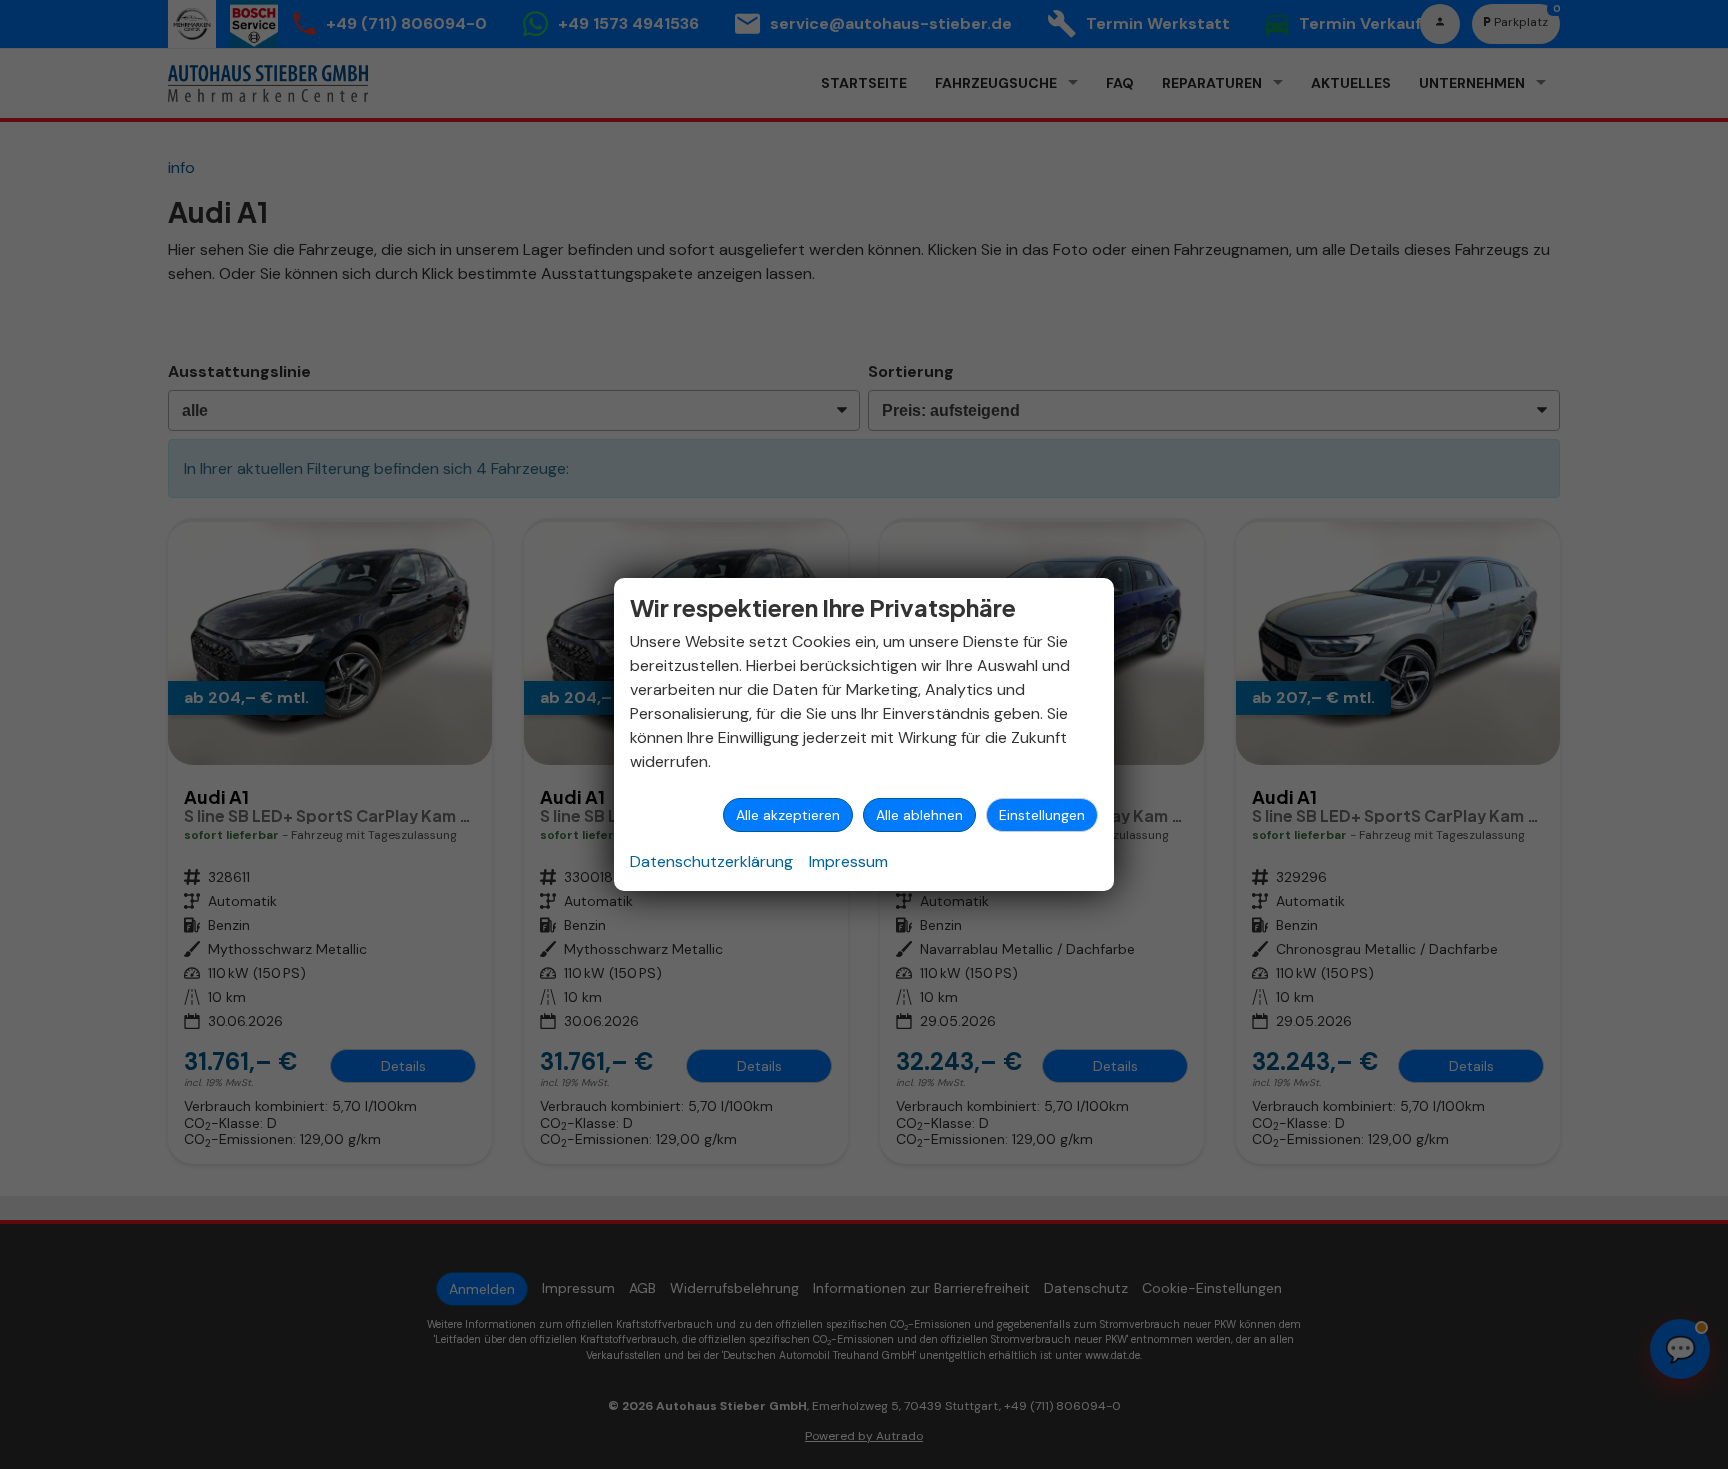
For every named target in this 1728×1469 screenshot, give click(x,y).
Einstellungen (1042, 815)
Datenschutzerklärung (711, 861)
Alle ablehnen (919, 815)
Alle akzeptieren (788, 815)
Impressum (848, 861)
